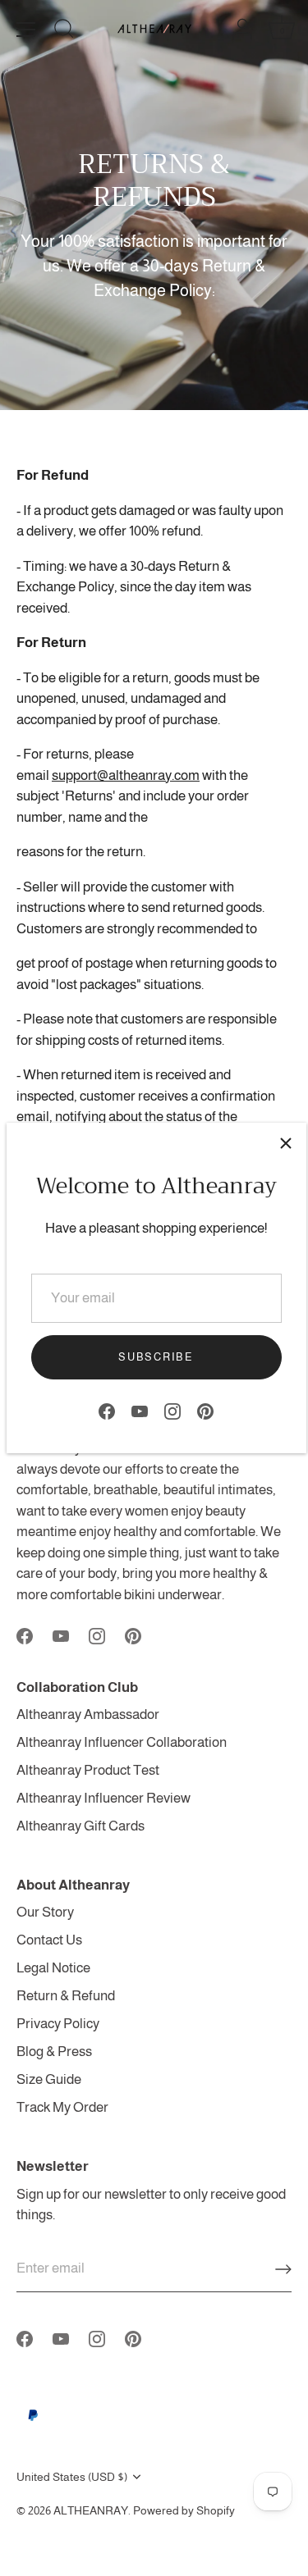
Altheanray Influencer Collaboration (122, 1742)
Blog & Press (54, 2052)
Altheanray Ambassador (88, 1714)
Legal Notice (53, 1968)
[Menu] (26, 30)
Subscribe (156, 1357)
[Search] (64, 31)
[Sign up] (283, 2269)
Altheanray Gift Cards (80, 1826)
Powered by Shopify (184, 2510)
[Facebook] (107, 1411)
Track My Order (62, 2107)
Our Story (45, 1912)
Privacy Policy (58, 2024)
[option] (154, 205)
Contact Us (49, 1940)
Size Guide (49, 2079)
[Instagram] (172, 1411)
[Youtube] (140, 1411)
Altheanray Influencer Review (103, 1798)
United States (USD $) (72, 2477)
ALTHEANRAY (91, 2510)
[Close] (286, 1143)
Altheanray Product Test (88, 1770)
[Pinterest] (205, 1411)
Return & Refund (66, 1996)
